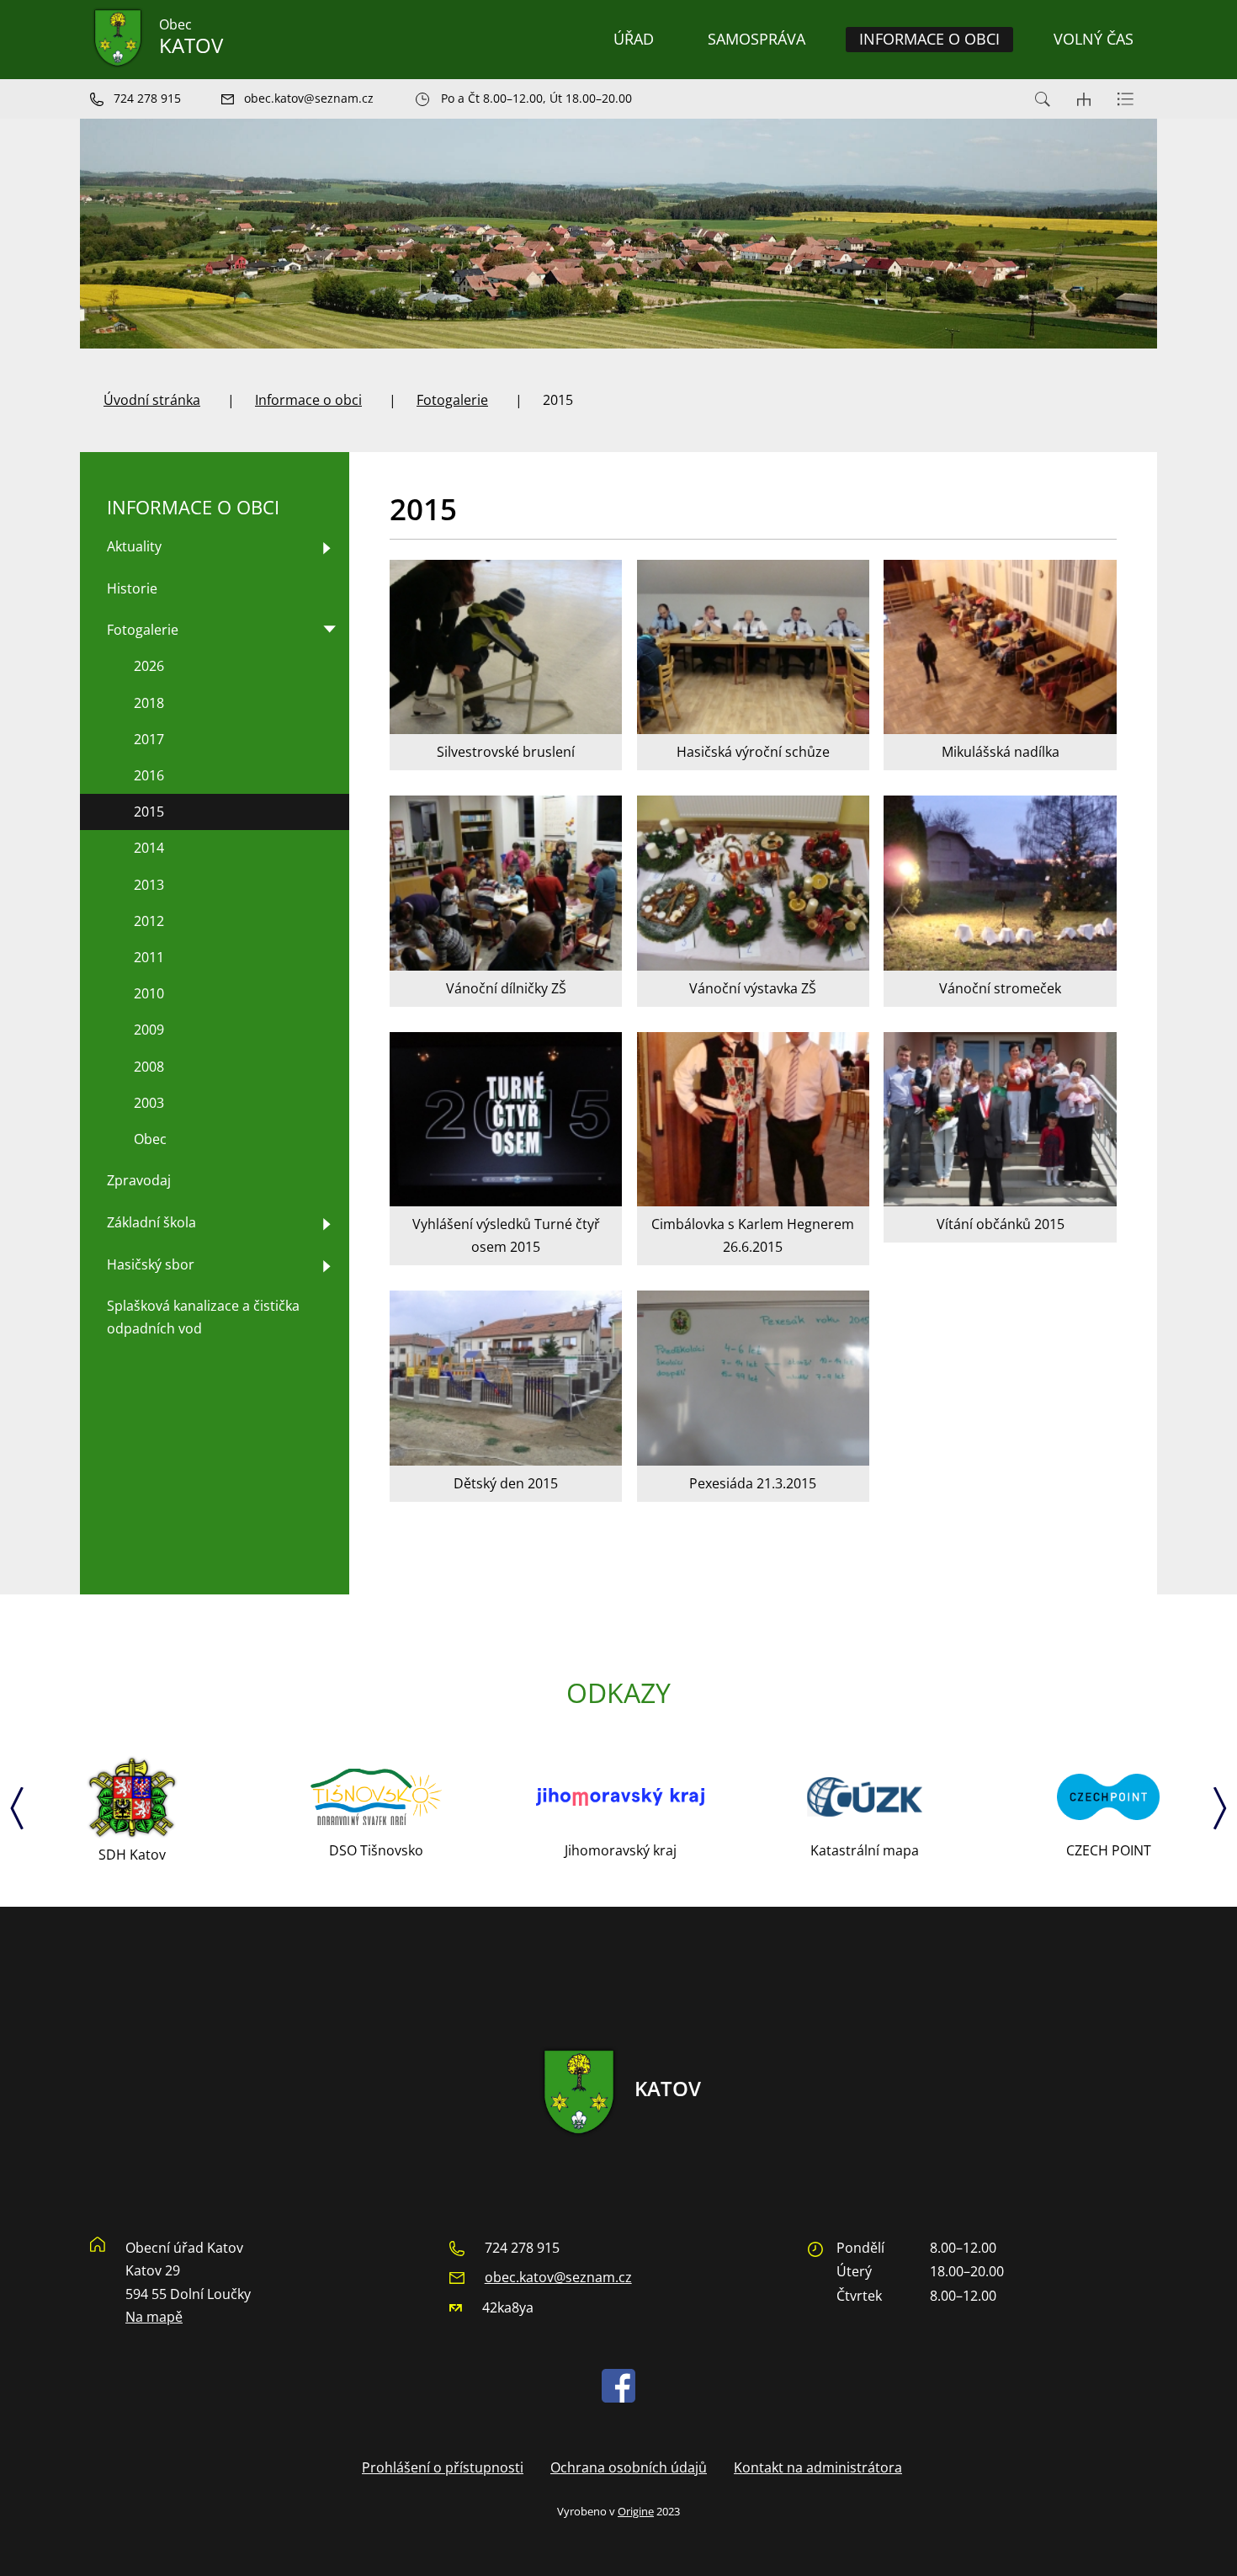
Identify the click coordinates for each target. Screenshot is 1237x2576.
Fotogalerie (452, 400)
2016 (149, 775)
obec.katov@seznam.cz (558, 2277)
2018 (149, 703)
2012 (149, 921)
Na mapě (154, 2317)
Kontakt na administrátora (818, 2467)
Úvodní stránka (152, 400)
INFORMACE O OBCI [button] (929, 39)
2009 (149, 1030)
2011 (149, 957)
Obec (150, 1139)
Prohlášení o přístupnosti (443, 2467)
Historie (132, 588)
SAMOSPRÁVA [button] (757, 39)
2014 (149, 848)
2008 (149, 1067)
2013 (149, 885)
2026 (149, 666)
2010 (149, 993)
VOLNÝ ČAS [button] (1094, 39)
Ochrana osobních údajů (629, 2467)
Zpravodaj (139, 1180)
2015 (149, 812)
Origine (636, 2511)
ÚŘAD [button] (634, 39)
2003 (149, 1103)
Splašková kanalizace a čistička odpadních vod (203, 1317)
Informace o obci (308, 400)
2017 (149, 739)
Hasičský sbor (151, 1264)
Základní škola (151, 1222)
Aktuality (134, 546)
